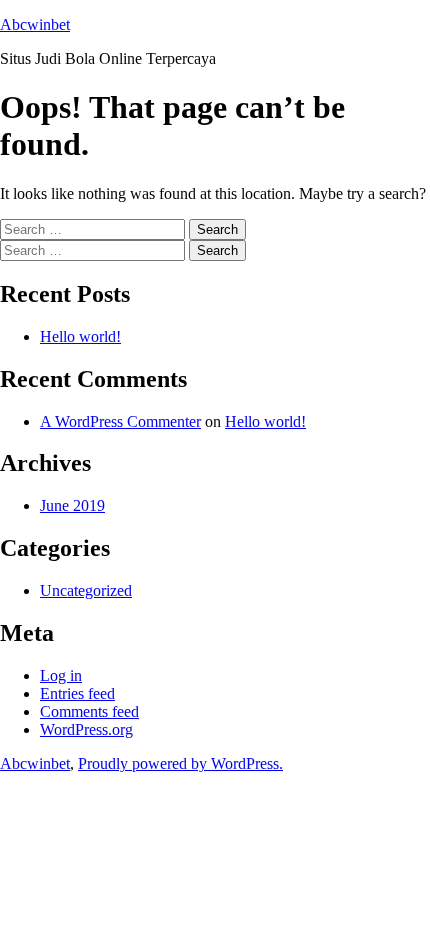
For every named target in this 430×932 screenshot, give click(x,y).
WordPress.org (86, 729)
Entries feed (77, 693)
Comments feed (89, 711)
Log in (61, 675)
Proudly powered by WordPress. (180, 763)
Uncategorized (86, 590)
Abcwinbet (35, 24)
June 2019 (72, 505)
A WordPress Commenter (120, 421)
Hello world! (80, 336)
